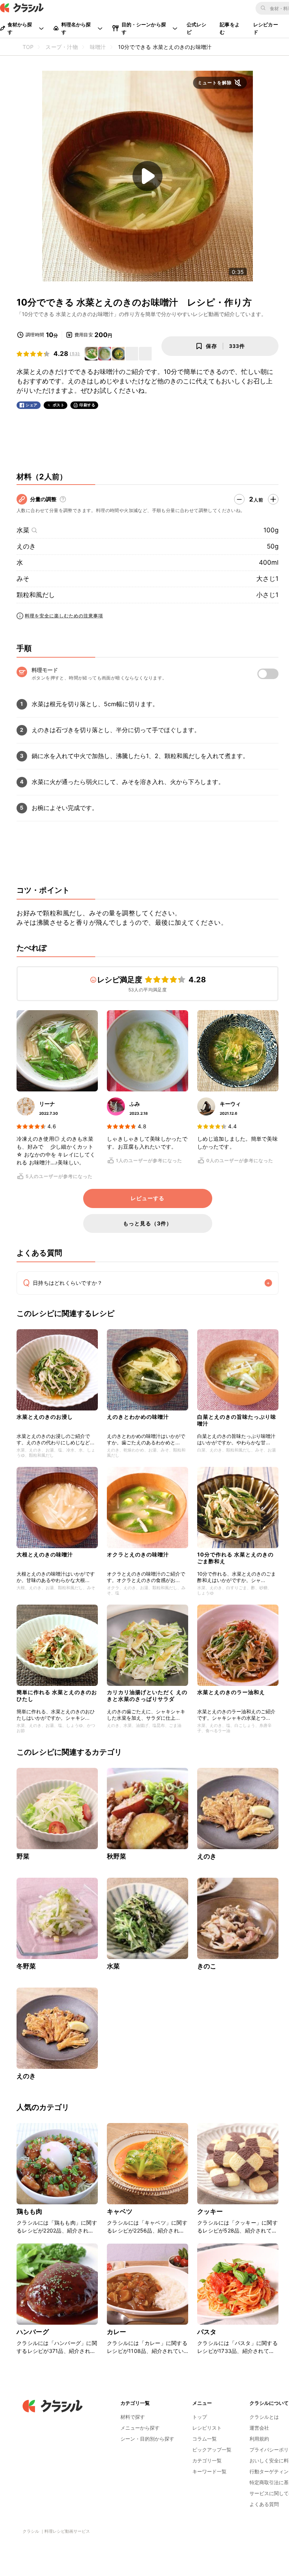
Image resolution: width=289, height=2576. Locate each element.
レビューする (148, 1198)
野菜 (23, 1856)
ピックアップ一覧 (212, 2450)
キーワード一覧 (209, 2471)
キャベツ (120, 2211)
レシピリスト (207, 2428)
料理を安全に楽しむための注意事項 (64, 616)
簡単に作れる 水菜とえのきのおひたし (57, 1695)
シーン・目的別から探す (147, 2439)
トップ (200, 2417)
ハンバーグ (33, 2332)
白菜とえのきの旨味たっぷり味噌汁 (237, 1420)
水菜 (23, 530)
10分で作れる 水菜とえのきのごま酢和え (235, 1558)
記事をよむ (230, 28)
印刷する (87, 405)
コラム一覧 (205, 2439)
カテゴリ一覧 (207, 2460)
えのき (26, 546)
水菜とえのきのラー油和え (231, 1692)
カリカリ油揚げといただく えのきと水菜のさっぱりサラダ (147, 1695)
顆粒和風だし (36, 595)
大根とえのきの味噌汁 (45, 1554)
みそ (23, 579)
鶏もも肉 (30, 2211)
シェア (32, 405)
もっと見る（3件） (148, 1223)
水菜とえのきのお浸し (45, 1417)
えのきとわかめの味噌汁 (138, 1417)
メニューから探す (140, 2428)
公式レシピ (197, 28)
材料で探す (133, 2417)
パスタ (207, 2332)
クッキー (210, 2211)
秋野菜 (116, 1856)
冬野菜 (26, 1966)
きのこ (207, 1966)
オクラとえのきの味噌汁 (138, 1554)
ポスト (59, 405)
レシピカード (266, 28)
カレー (116, 2332)
